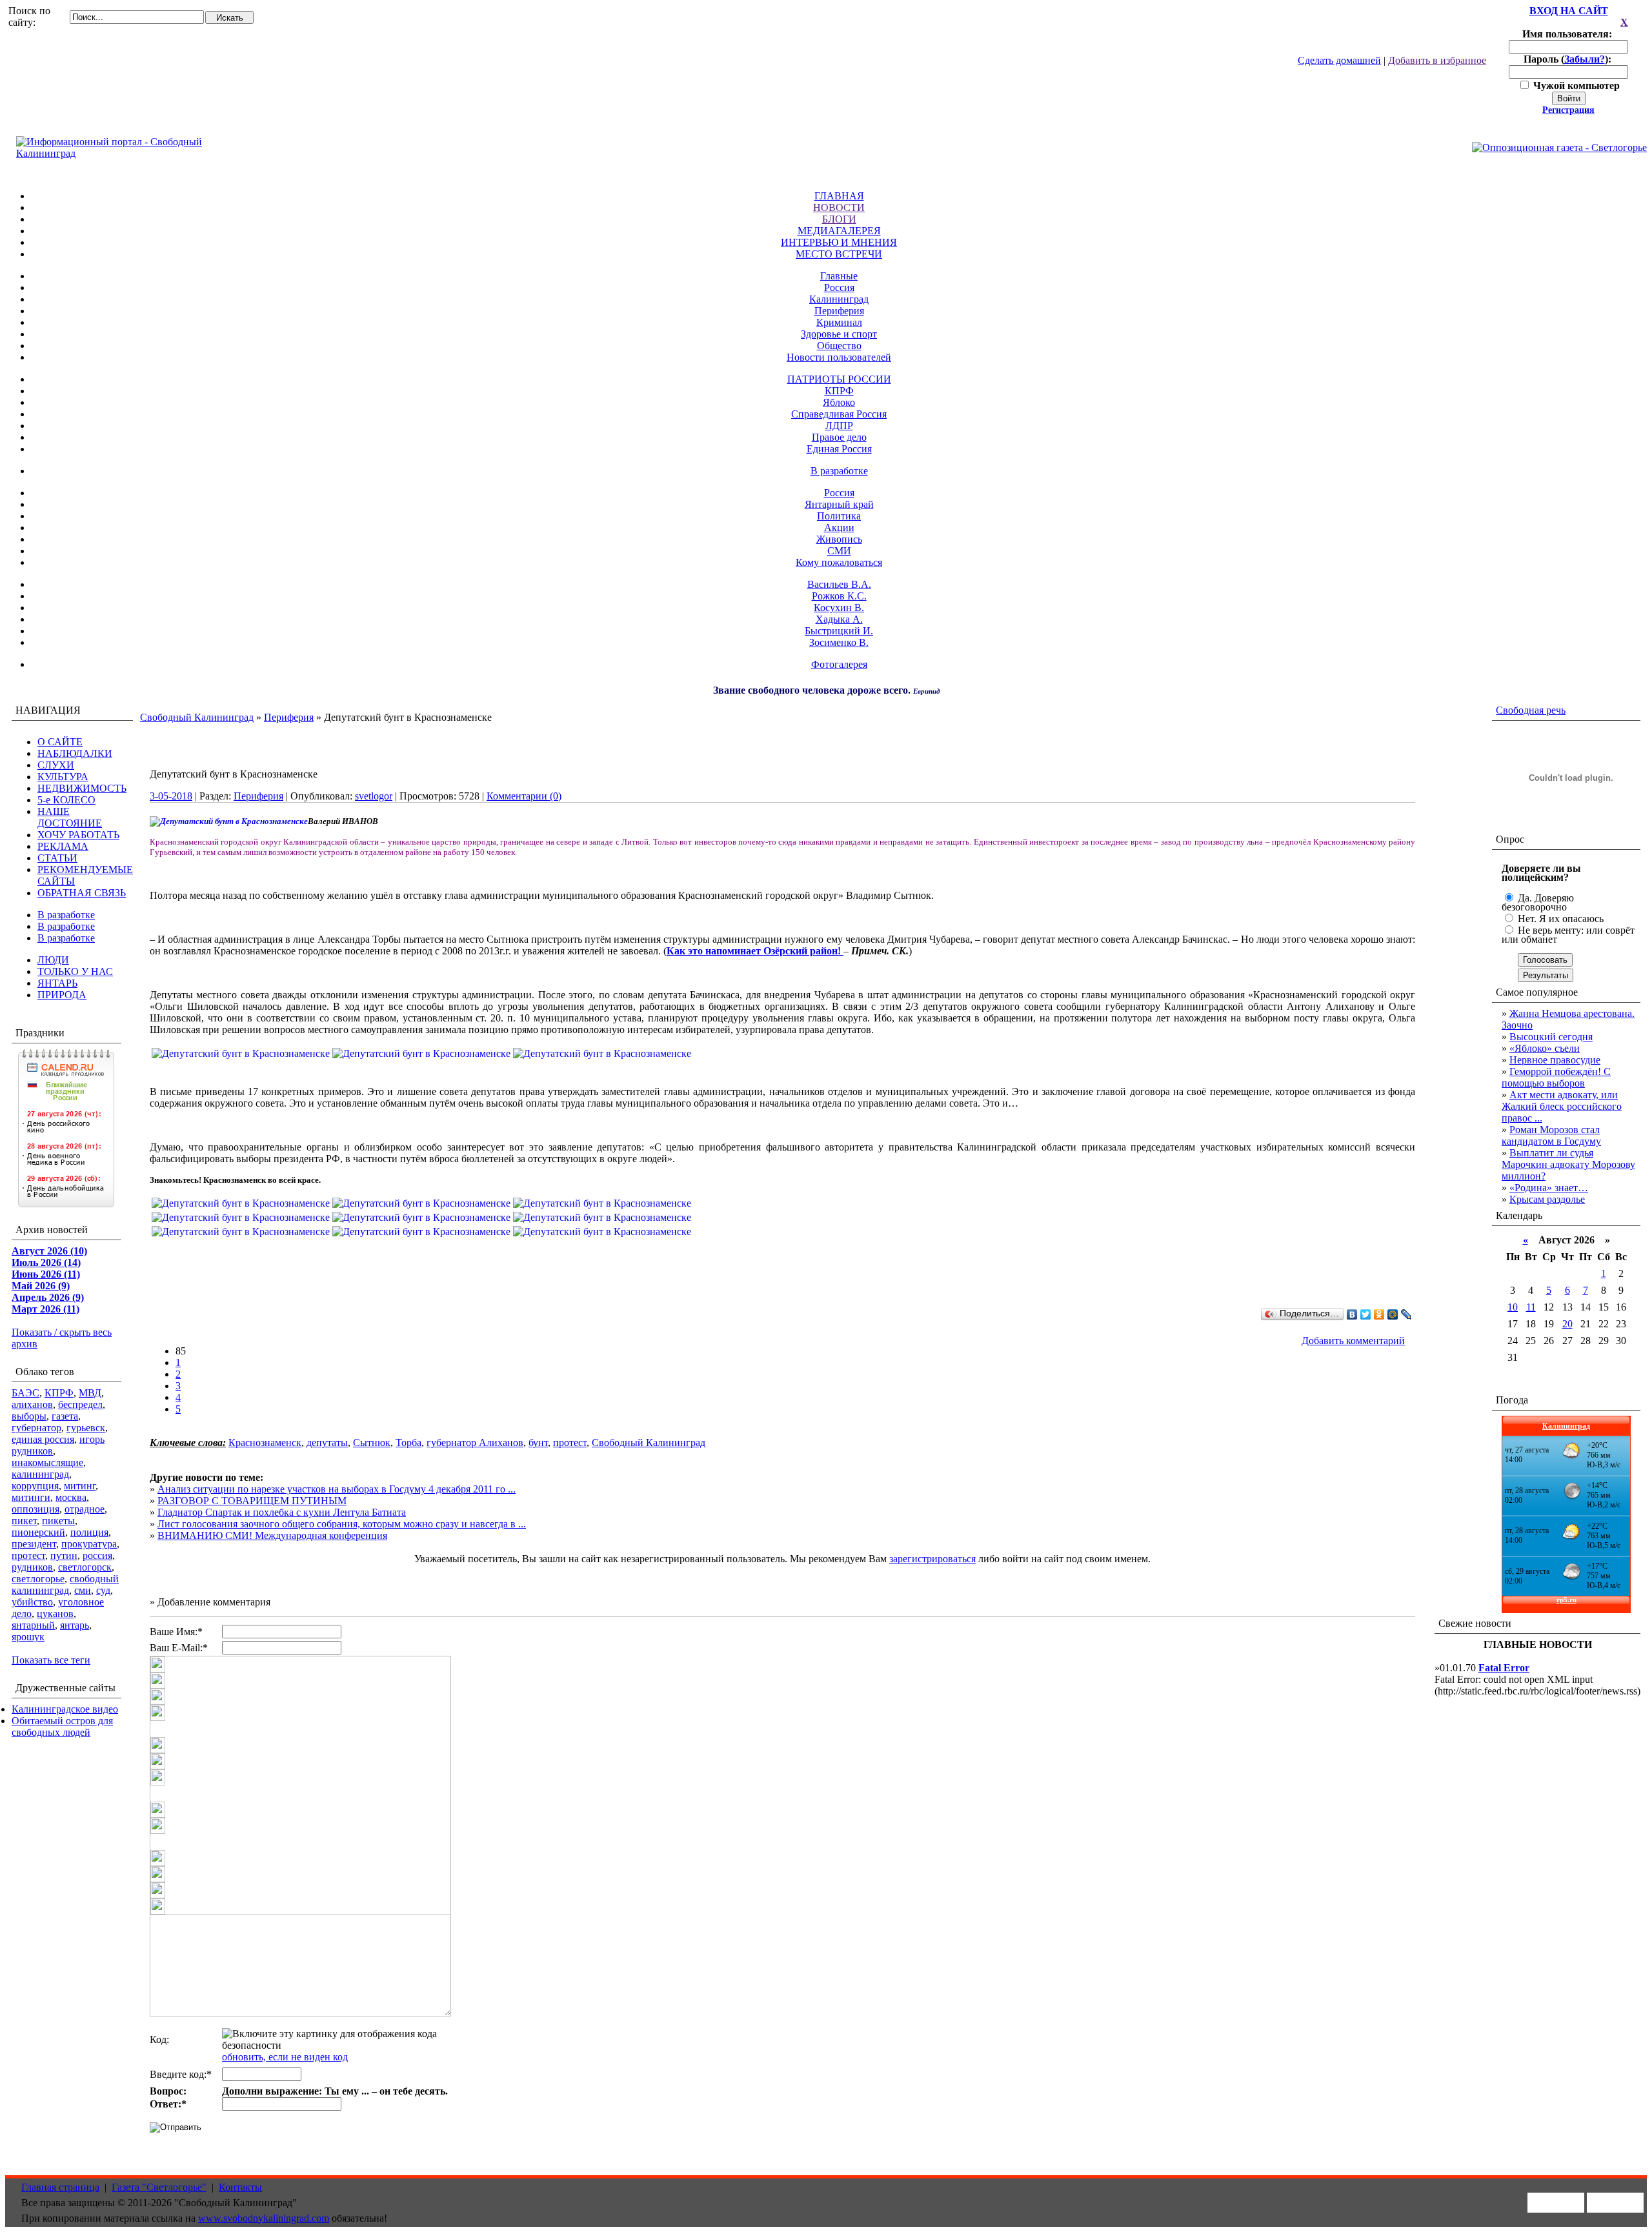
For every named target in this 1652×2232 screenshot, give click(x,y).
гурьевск (86, 1428)
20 (1567, 1324)
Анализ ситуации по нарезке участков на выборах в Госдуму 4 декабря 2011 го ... (337, 1489)
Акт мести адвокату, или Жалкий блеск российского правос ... (1562, 1106)
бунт (538, 1443)
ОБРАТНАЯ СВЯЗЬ (82, 893)
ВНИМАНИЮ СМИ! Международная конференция (272, 1535)
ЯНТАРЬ (57, 983)
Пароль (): (1569, 59)
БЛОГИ (839, 219)
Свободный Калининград (197, 717)
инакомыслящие (47, 1463)
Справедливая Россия (839, 414)
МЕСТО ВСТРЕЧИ (839, 254)
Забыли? (1585, 59)
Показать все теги (51, 1660)
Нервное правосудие (1555, 1060)
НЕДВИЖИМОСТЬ (82, 788)
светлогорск (85, 1567)
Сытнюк (372, 1443)
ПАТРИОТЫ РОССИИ (839, 379)
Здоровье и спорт (839, 334)
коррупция (35, 1486)
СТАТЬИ (57, 858)
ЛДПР (839, 426)
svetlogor (374, 796)
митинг (80, 1486)
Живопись (839, 539)
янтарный (33, 1625)
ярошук (28, 1637)
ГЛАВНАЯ (839, 196)
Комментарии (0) (524, 796)
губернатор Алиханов (475, 1443)
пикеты (58, 1521)
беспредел (80, 1404)
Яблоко (839, 402)
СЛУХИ (56, 765)
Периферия (839, 311)
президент (34, 1544)
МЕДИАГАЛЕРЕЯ (839, 231)
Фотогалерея (839, 664)
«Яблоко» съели (1545, 1048)
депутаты (327, 1443)
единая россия (43, 1439)
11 (1531, 1307)
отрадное (85, 1509)
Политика (839, 516)
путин (64, 1555)
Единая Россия (839, 449)
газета (65, 1416)
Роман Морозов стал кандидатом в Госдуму (1551, 1135)
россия (97, 1555)
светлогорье (38, 1579)
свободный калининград (65, 1584)
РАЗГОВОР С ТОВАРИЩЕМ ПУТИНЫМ (252, 1501)
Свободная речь (1531, 710)
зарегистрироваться (932, 1559)
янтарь (75, 1625)
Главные (839, 276)
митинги (31, 1497)
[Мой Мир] (1393, 1314)
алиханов (32, 1404)
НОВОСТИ (839, 207)
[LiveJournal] (1406, 1314)
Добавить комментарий (1353, 1341)
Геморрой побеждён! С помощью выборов (1556, 1077)
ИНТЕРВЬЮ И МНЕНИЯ (839, 242)
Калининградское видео (65, 1709)
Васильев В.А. (839, 584)
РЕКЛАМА (63, 846)
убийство (32, 1602)
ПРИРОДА (62, 995)
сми (83, 1590)
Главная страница (60, 2187)
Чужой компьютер (1575, 85)
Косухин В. (839, 608)
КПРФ (839, 391)
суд (103, 1590)
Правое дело (839, 437)
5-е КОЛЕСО (66, 800)
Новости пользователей (839, 357)
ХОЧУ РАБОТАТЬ (78, 835)
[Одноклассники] (1379, 1314)
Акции (839, 528)
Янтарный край (839, 504)
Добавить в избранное (1437, 60)
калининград (40, 1474)
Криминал (839, 322)
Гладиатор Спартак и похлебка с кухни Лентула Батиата (282, 1512)
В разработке (839, 471)
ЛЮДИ (53, 960)
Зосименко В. (839, 642)
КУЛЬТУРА (63, 777)
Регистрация (1568, 110)
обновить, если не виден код (285, 2057)
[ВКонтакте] (1352, 1314)
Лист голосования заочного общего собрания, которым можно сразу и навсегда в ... (342, 1524)
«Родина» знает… (1549, 1188)
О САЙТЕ (60, 742)
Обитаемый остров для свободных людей (62, 1726)
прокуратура (89, 1544)
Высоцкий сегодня (1551, 1037)
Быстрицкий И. (839, 631)
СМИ (839, 551)
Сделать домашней (1339, 60)
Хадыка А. (839, 619)
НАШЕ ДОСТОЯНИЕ (70, 817)
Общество (839, 346)
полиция (89, 1532)
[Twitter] (1366, 1314)
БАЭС (25, 1393)
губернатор (36, 1428)
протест (28, 1555)
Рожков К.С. (839, 596)
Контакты (240, 2187)
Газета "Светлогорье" (159, 2187)
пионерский (38, 1532)
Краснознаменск (265, 1443)
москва (71, 1497)
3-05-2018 (171, 796)
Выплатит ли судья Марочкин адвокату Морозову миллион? (1568, 1164)
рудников (32, 1567)
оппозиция (35, 1509)
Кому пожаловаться (839, 562)
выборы (29, 1416)
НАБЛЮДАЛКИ (75, 753)
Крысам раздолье (1547, 1199)
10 (1513, 1307)
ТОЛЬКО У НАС (75, 971)
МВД (90, 1393)
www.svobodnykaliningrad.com (264, 2218)
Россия (839, 287)
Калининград (839, 299)
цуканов (55, 1614)
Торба (408, 1443)
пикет (24, 1521)
